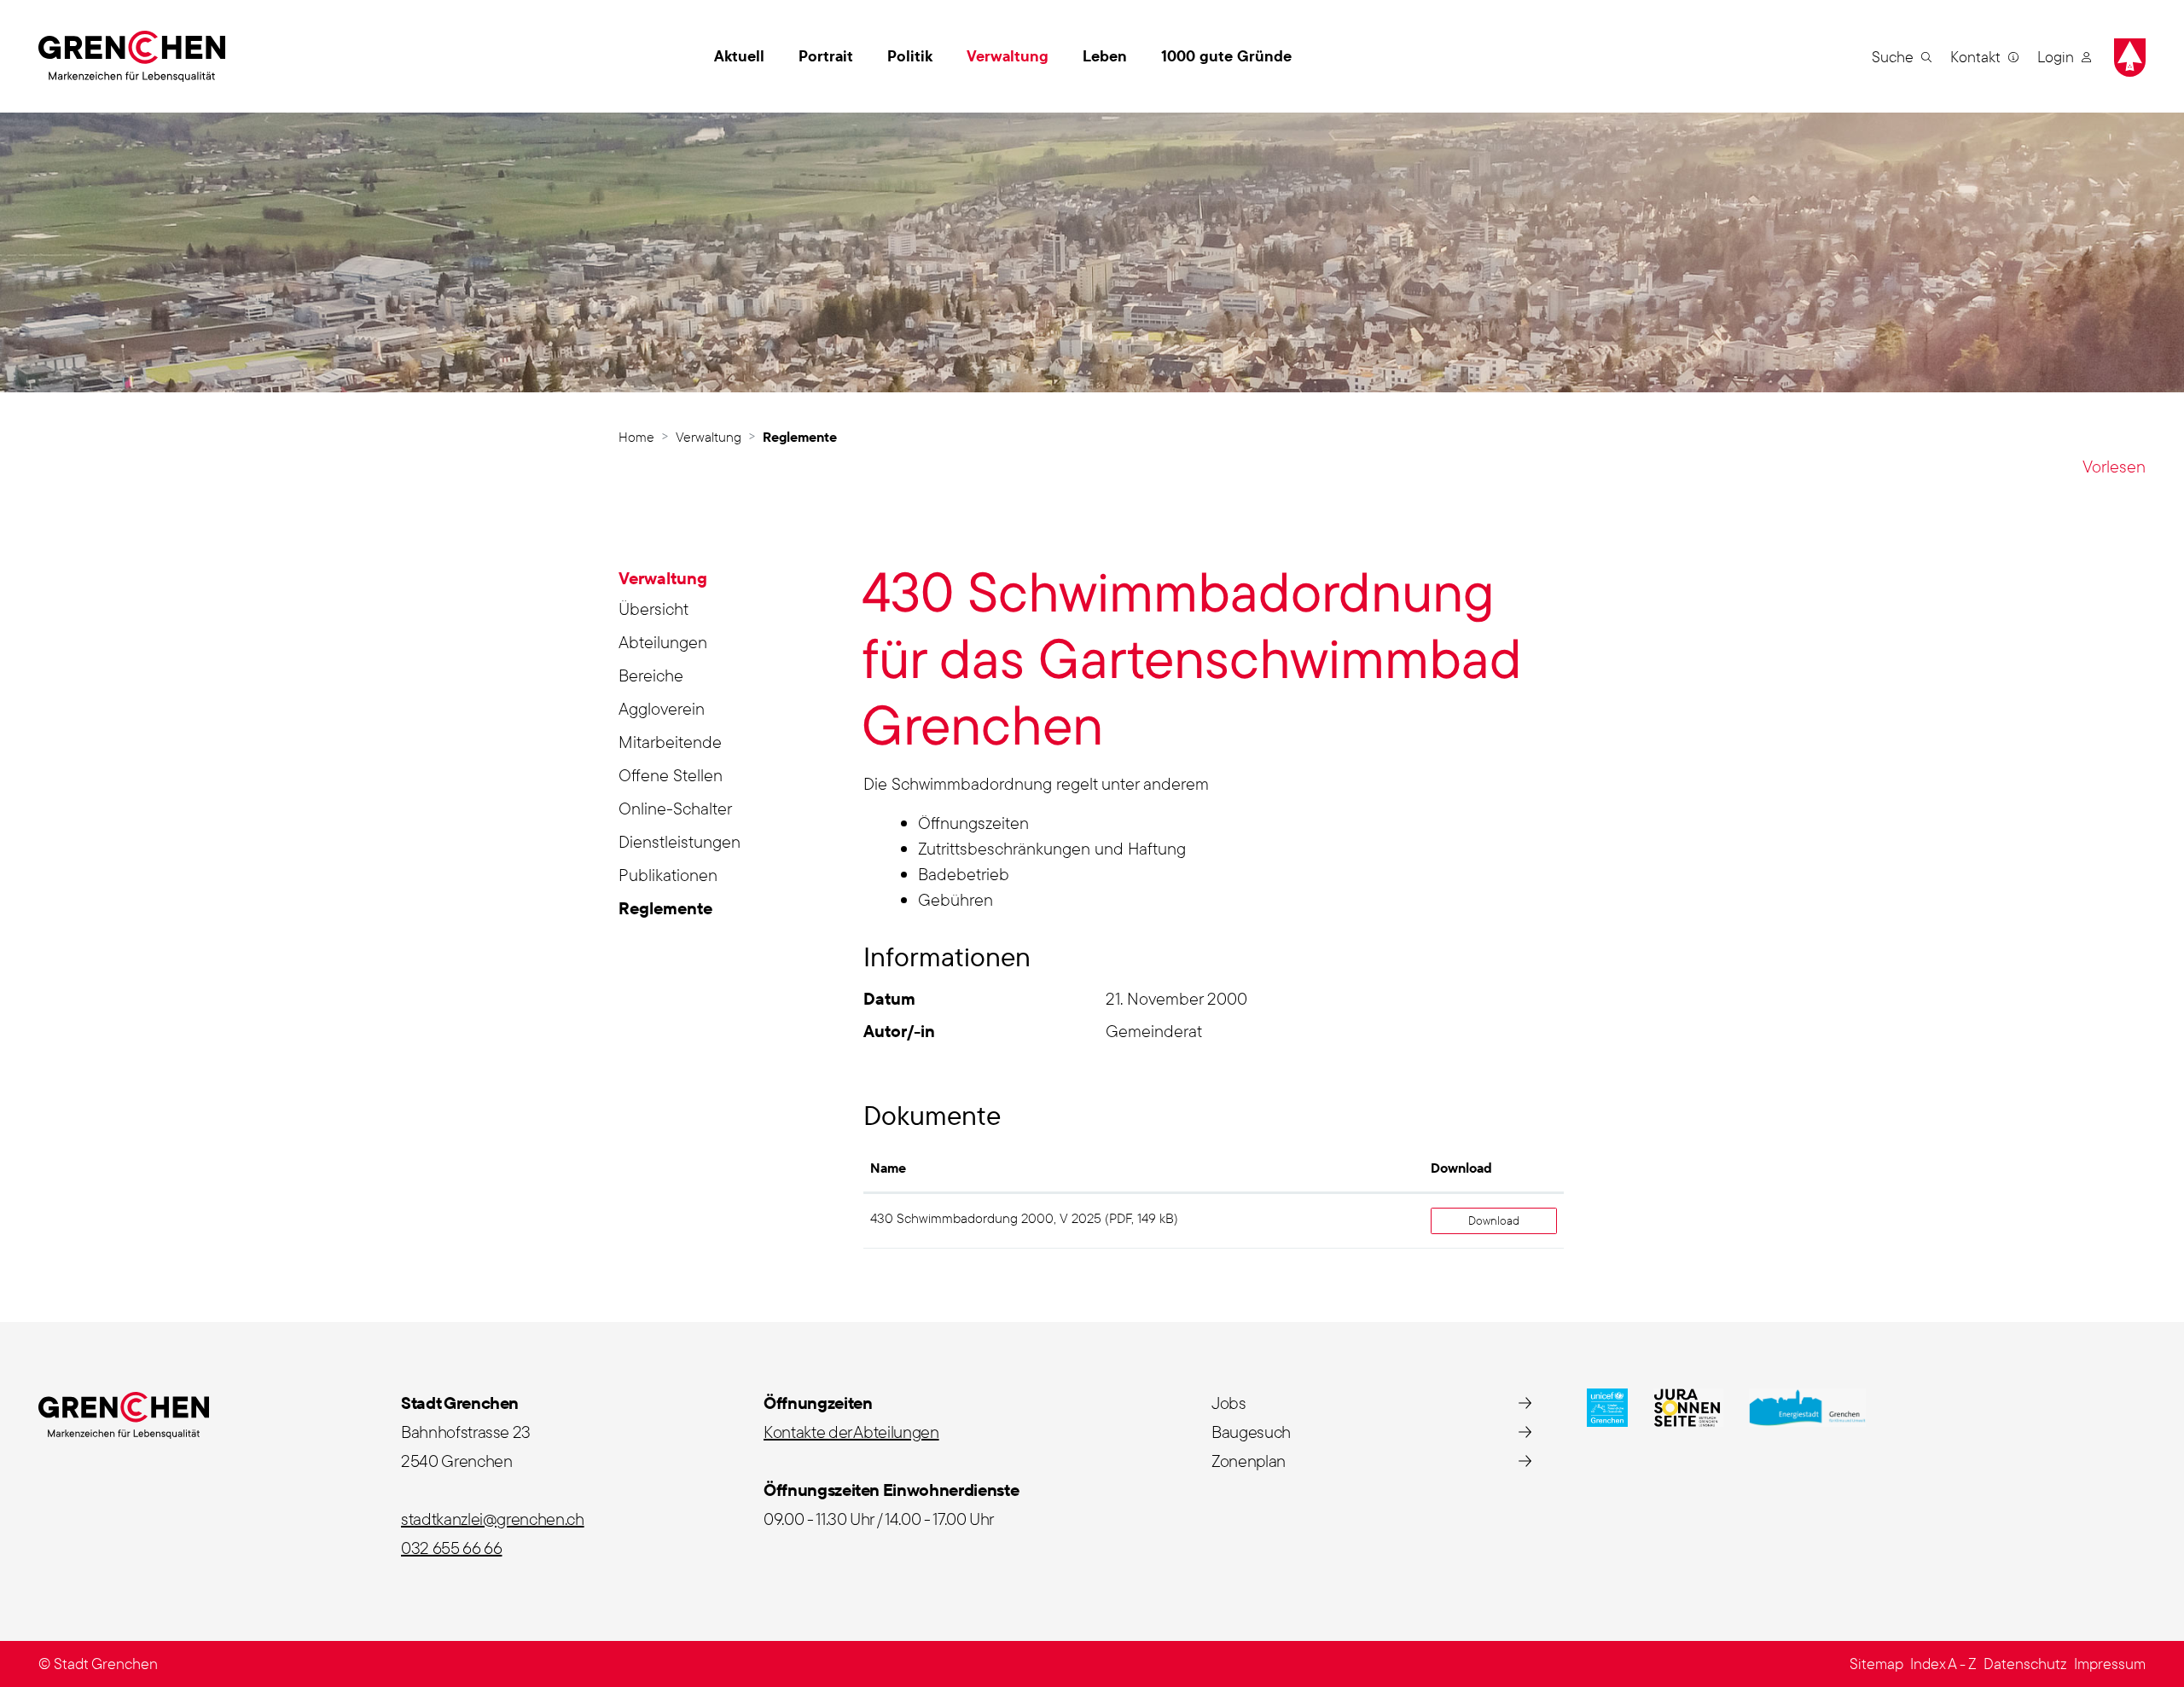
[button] (1902, 56)
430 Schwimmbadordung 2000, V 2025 (986, 1218)
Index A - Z (1943, 1664)
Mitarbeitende (670, 742)
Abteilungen (663, 642)
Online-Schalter (675, 808)
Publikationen (668, 875)
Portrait (826, 56)
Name (888, 1168)
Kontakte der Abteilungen (851, 1432)
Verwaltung (1008, 56)
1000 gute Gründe (1226, 56)
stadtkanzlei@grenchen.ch (493, 1519)
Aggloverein (662, 708)
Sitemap (1876, 1664)
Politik (910, 56)
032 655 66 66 (451, 1548)
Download (1461, 1168)
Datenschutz (2025, 1664)
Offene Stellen (671, 775)
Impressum (2110, 1664)
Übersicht (653, 609)
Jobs (1229, 1403)
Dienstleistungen (680, 841)
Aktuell (739, 56)
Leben (1105, 56)
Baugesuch (1251, 1432)
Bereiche (651, 675)
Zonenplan (1249, 1461)
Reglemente (669, 911)
